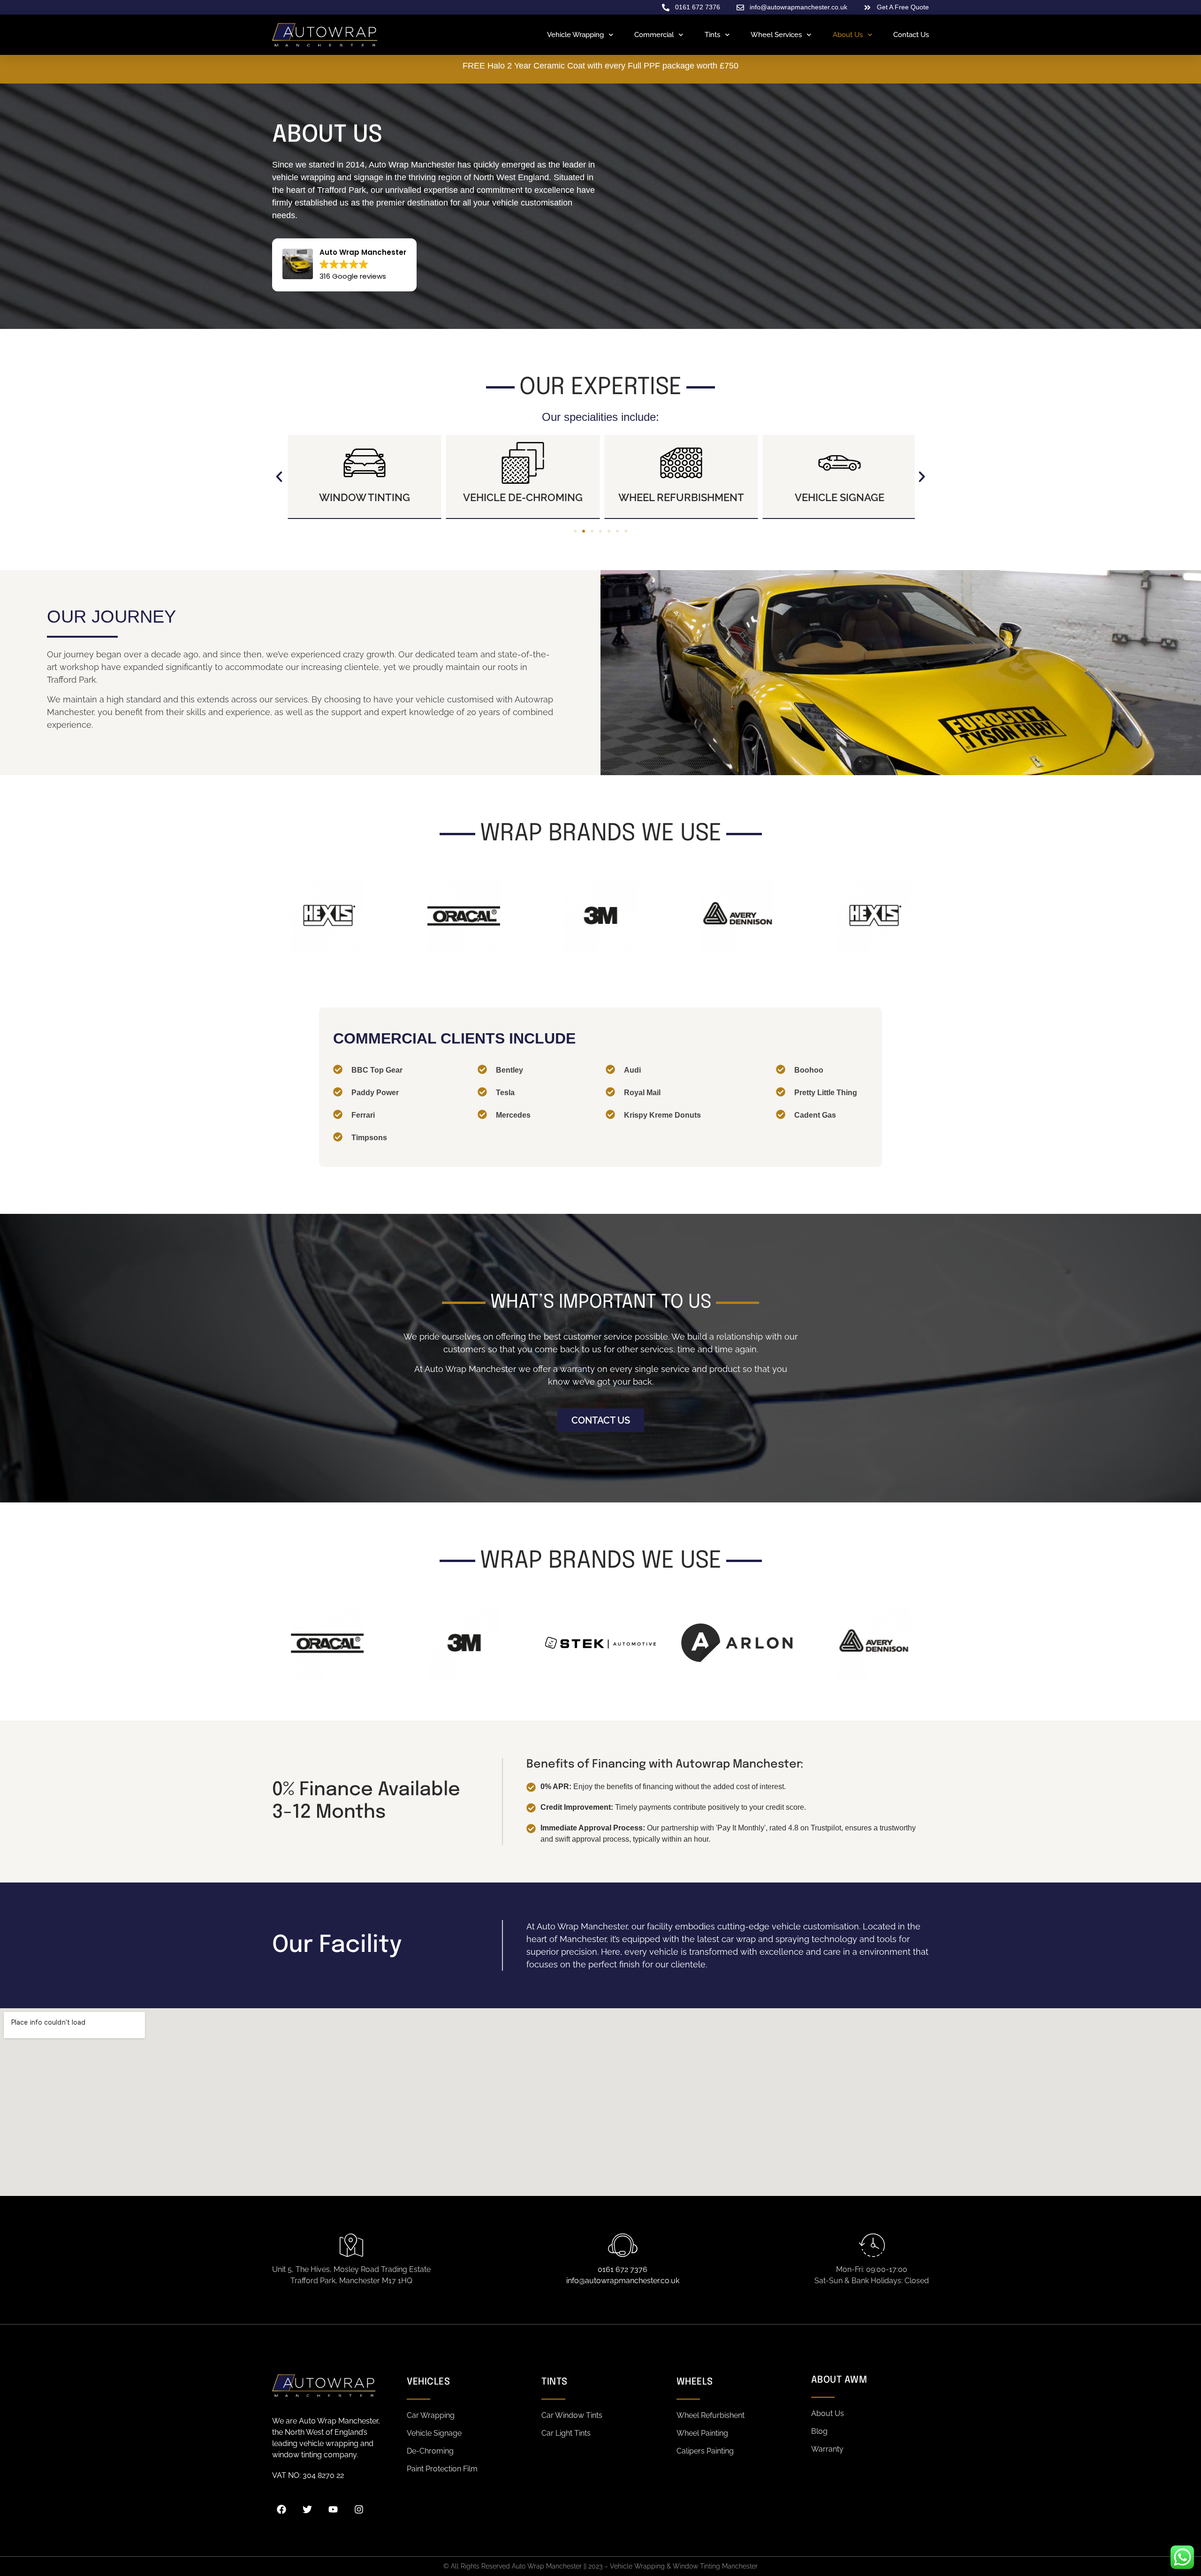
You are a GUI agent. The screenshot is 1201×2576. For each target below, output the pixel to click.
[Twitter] (307, 2509)
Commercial (654, 35)
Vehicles (428, 2382)
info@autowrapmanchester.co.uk (623, 2281)
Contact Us (911, 35)
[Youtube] (333, 2509)
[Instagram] (359, 2509)
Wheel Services (776, 35)
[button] (279, 477)
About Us (848, 35)
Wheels (695, 2382)
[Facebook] (281, 2509)
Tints (712, 35)
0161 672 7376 (623, 2269)
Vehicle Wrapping (575, 35)
